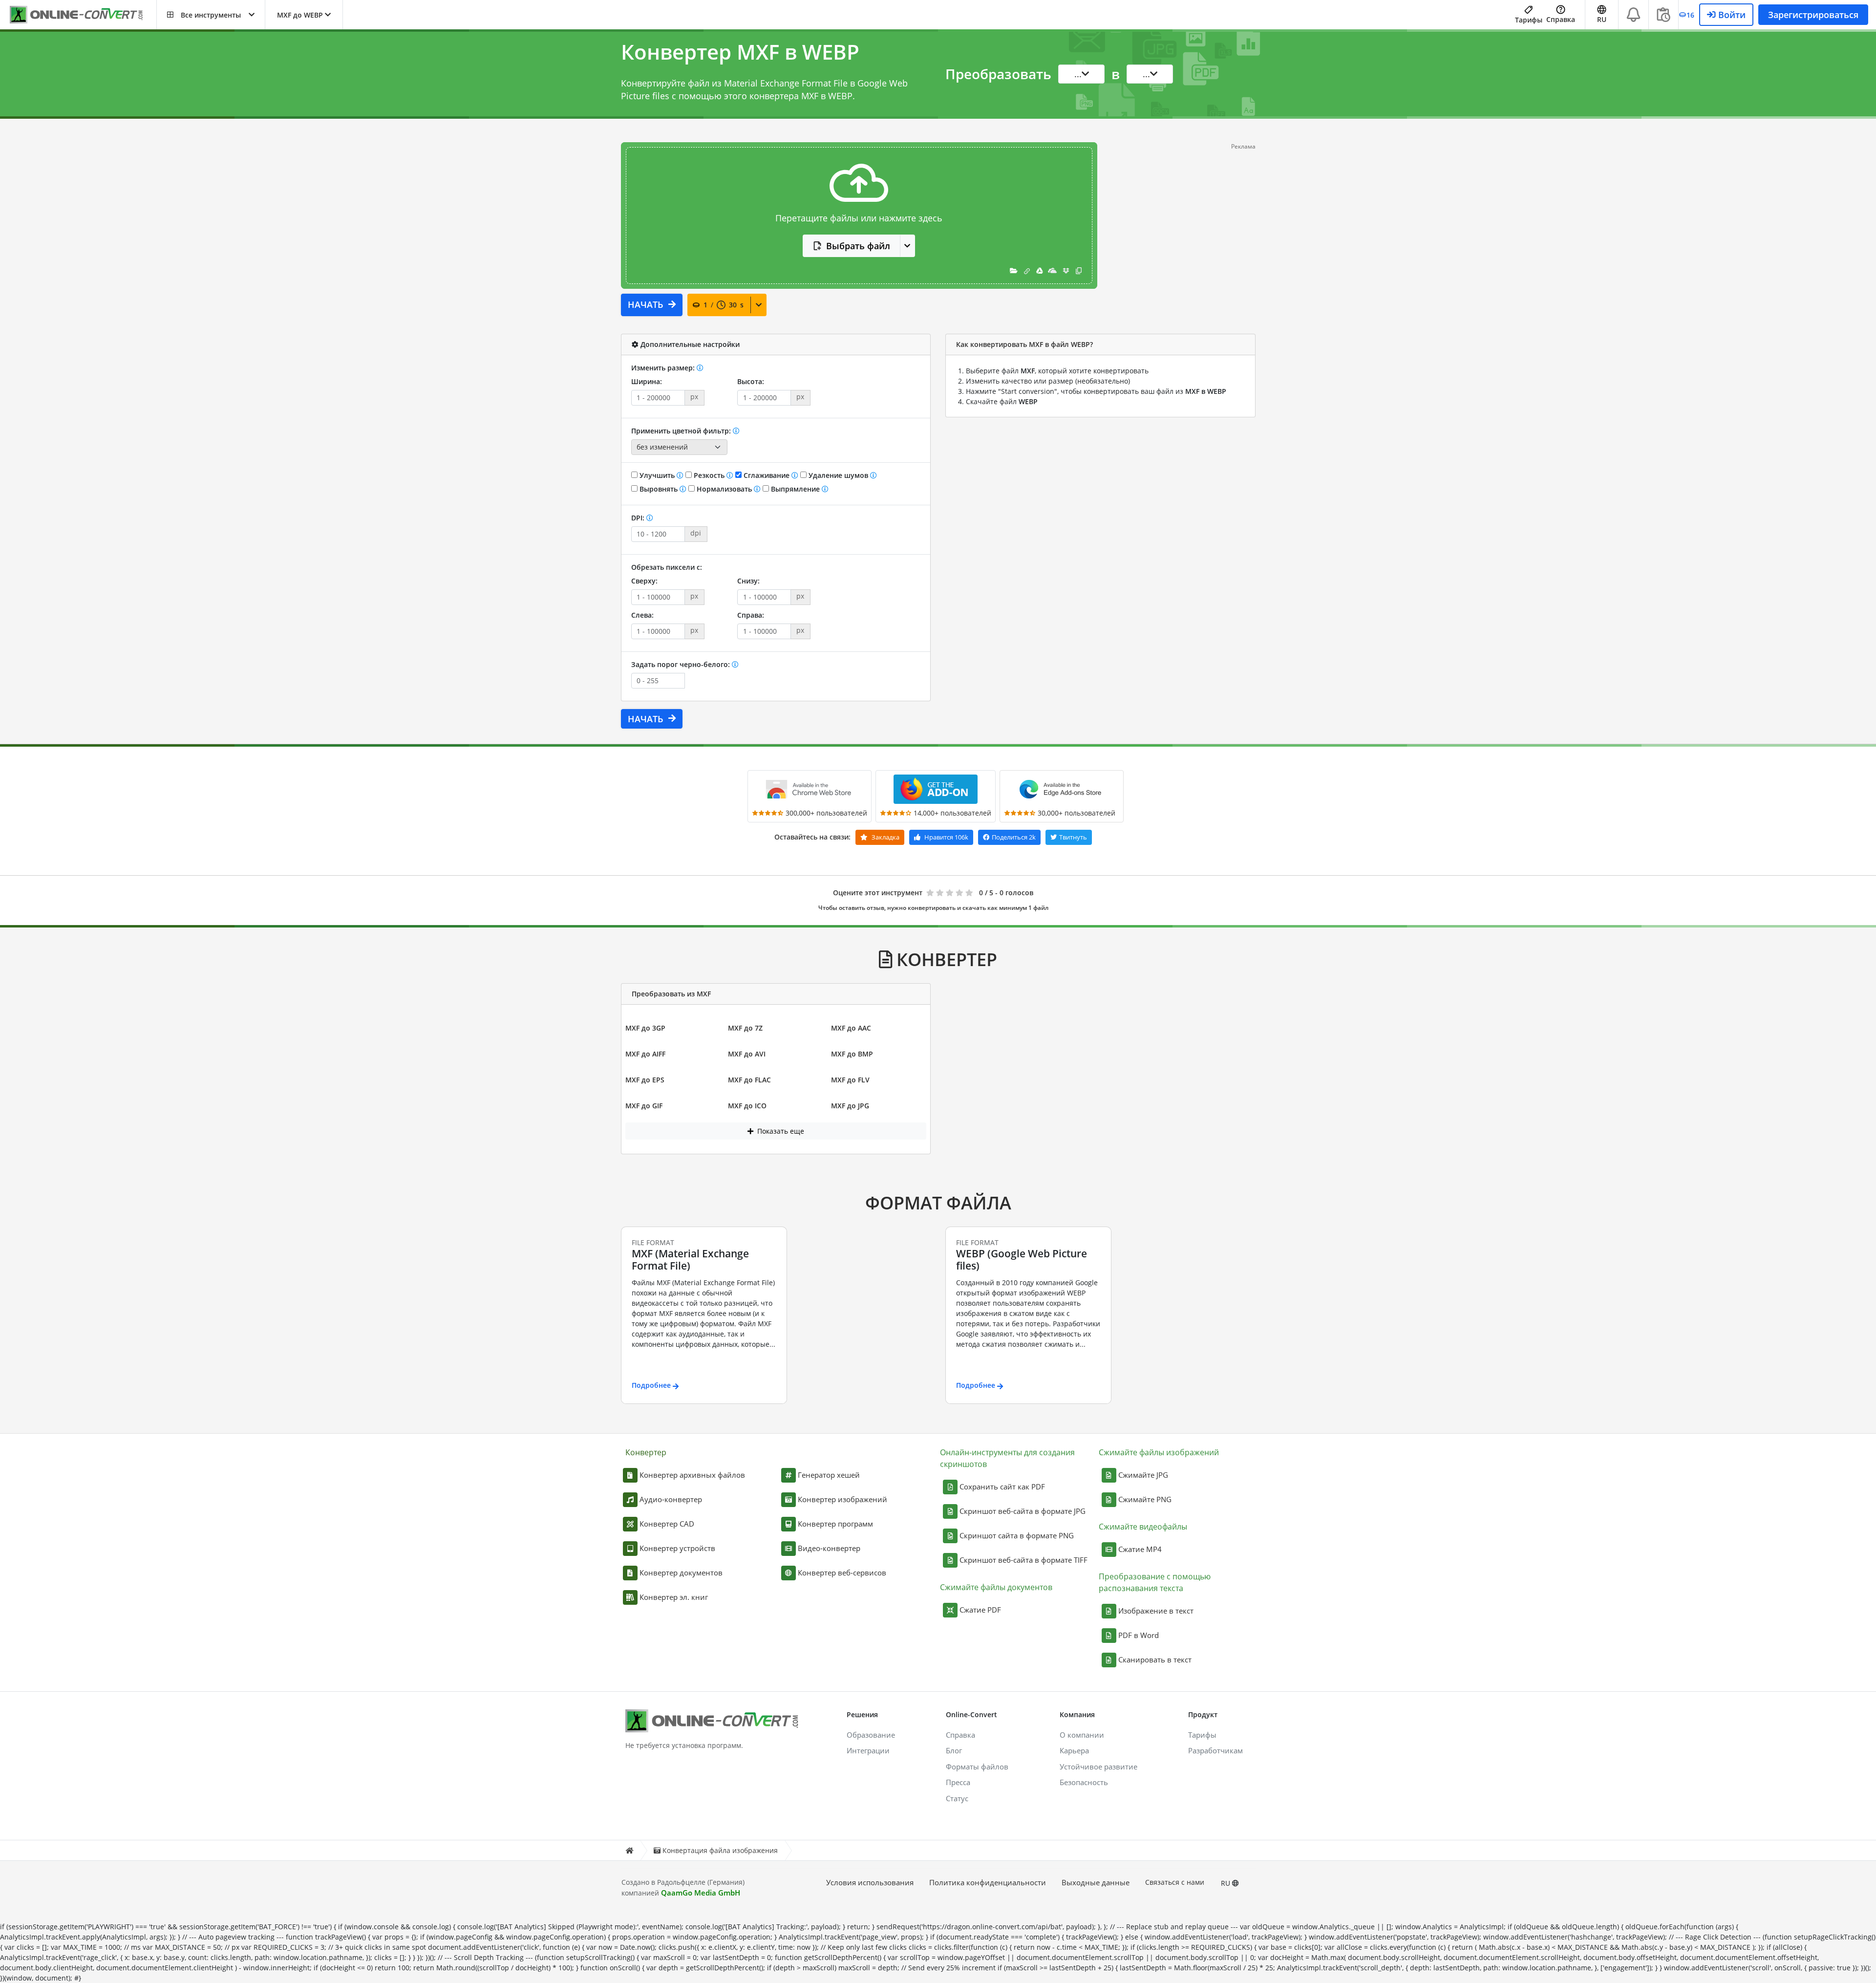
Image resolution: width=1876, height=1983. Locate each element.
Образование (871, 1735)
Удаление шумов (838, 475)
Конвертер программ (835, 1524)
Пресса (958, 1782)
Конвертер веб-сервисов (842, 1573)
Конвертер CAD (667, 1524)
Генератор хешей (829, 1475)
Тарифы (1529, 20)
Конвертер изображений (842, 1499)
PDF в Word (1139, 1635)
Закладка (885, 837)
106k (946, 837)
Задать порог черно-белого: (682, 664)
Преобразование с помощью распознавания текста (1155, 1582)
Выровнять (659, 489)
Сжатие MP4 (1140, 1549)
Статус (957, 1798)
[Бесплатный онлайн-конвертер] (83, 15)
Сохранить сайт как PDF (1002, 1487)
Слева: (642, 615)
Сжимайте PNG (1145, 1499)
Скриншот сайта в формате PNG (1017, 1535)
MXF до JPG (850, 1106)
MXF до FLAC (749, 1080)
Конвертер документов (681, 1573)
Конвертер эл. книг (674, 1597)
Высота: (751, 381)
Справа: (751, 615)
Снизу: (748, 581)
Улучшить (657, 475)
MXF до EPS (645, 1080)
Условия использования (870, 1882)
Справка (1561, 19)
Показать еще (780, 1131)
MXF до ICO (747, 1106)
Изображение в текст (1156, 1611)
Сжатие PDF (980, 1610)
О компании (1082, 1735)
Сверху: (644, 581)
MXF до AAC (851, 1028)
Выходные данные (1096, 1882)
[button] (211, 15)
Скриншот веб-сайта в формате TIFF (1023, 1560)
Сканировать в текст (1155, 1660)
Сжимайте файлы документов (996, 1587)
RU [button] (1602, 19)
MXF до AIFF (645, 1054)
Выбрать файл (858, 246)
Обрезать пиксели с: (667, 567)
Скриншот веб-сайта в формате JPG (1023, 1511)
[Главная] (629, 1850)
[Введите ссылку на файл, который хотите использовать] (1027, 270)
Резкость (709, 475)
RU (1226, 1883)
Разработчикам (1215, 1750)
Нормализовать (724, 489)
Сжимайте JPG (1143, 1475)
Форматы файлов (977, 1767)
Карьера (1074, 1750)
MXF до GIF (644, 1106)
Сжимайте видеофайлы (1143, 1527)
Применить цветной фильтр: (682, 431)
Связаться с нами (1175, 1882)
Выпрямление (795, 489)
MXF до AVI (747, 1054)
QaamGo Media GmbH (701, 1893)
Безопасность (1084, 1782)
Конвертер (646, 1452)
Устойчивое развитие (1098, 1767)
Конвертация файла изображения (720, 1850)
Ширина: (647, 381)
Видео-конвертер (829, 1548)
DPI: (639, 518)
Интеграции (868, 1750)
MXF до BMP (852, 1054)
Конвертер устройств (677, 1548)
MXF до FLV (850, 1080)
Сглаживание (767, 475)
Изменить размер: (664, 368)
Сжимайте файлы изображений (1159, 1452)
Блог (954, 1750)
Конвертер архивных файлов (692, 1475)
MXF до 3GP (645, 1028)
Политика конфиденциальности (988, 1882)
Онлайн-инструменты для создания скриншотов (1007, 1458)
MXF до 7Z (745, 1028)
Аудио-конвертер (671, 1499)
